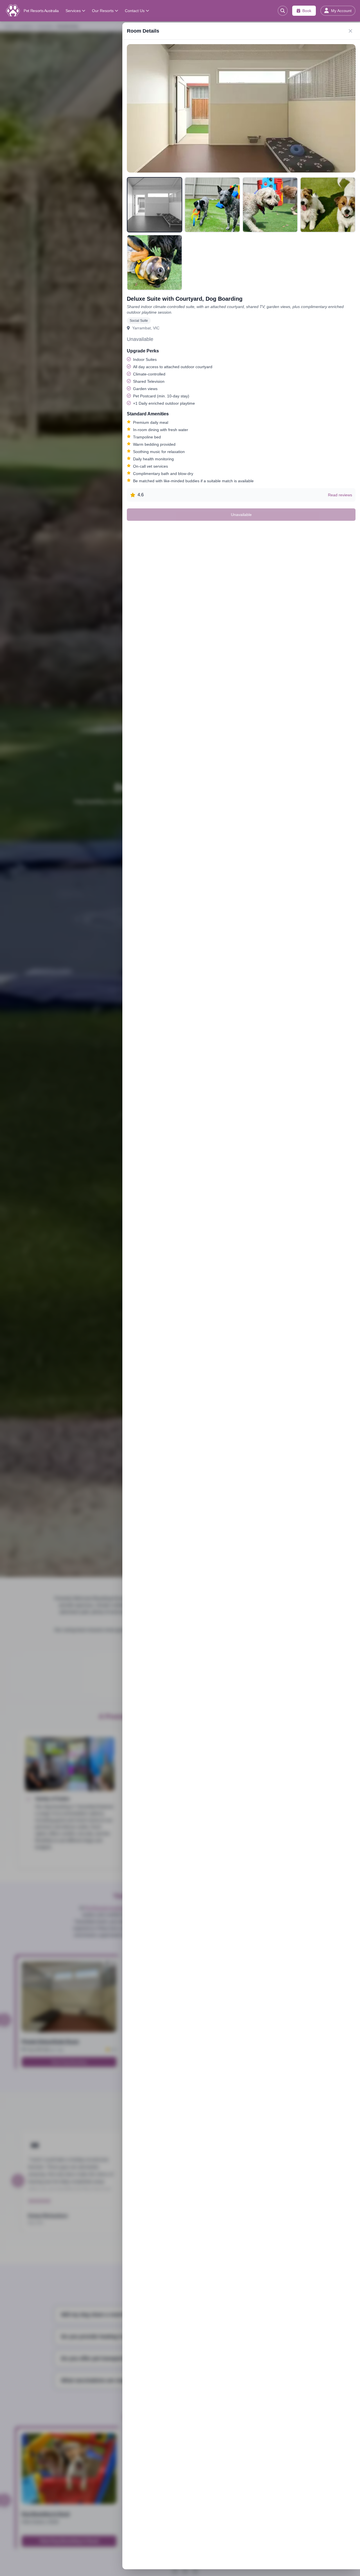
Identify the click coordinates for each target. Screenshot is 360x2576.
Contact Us (135, 11)
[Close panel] (350, 31)
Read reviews (340, 495)
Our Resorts (103, 11)
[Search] (283, 11)
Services (73, 11)
